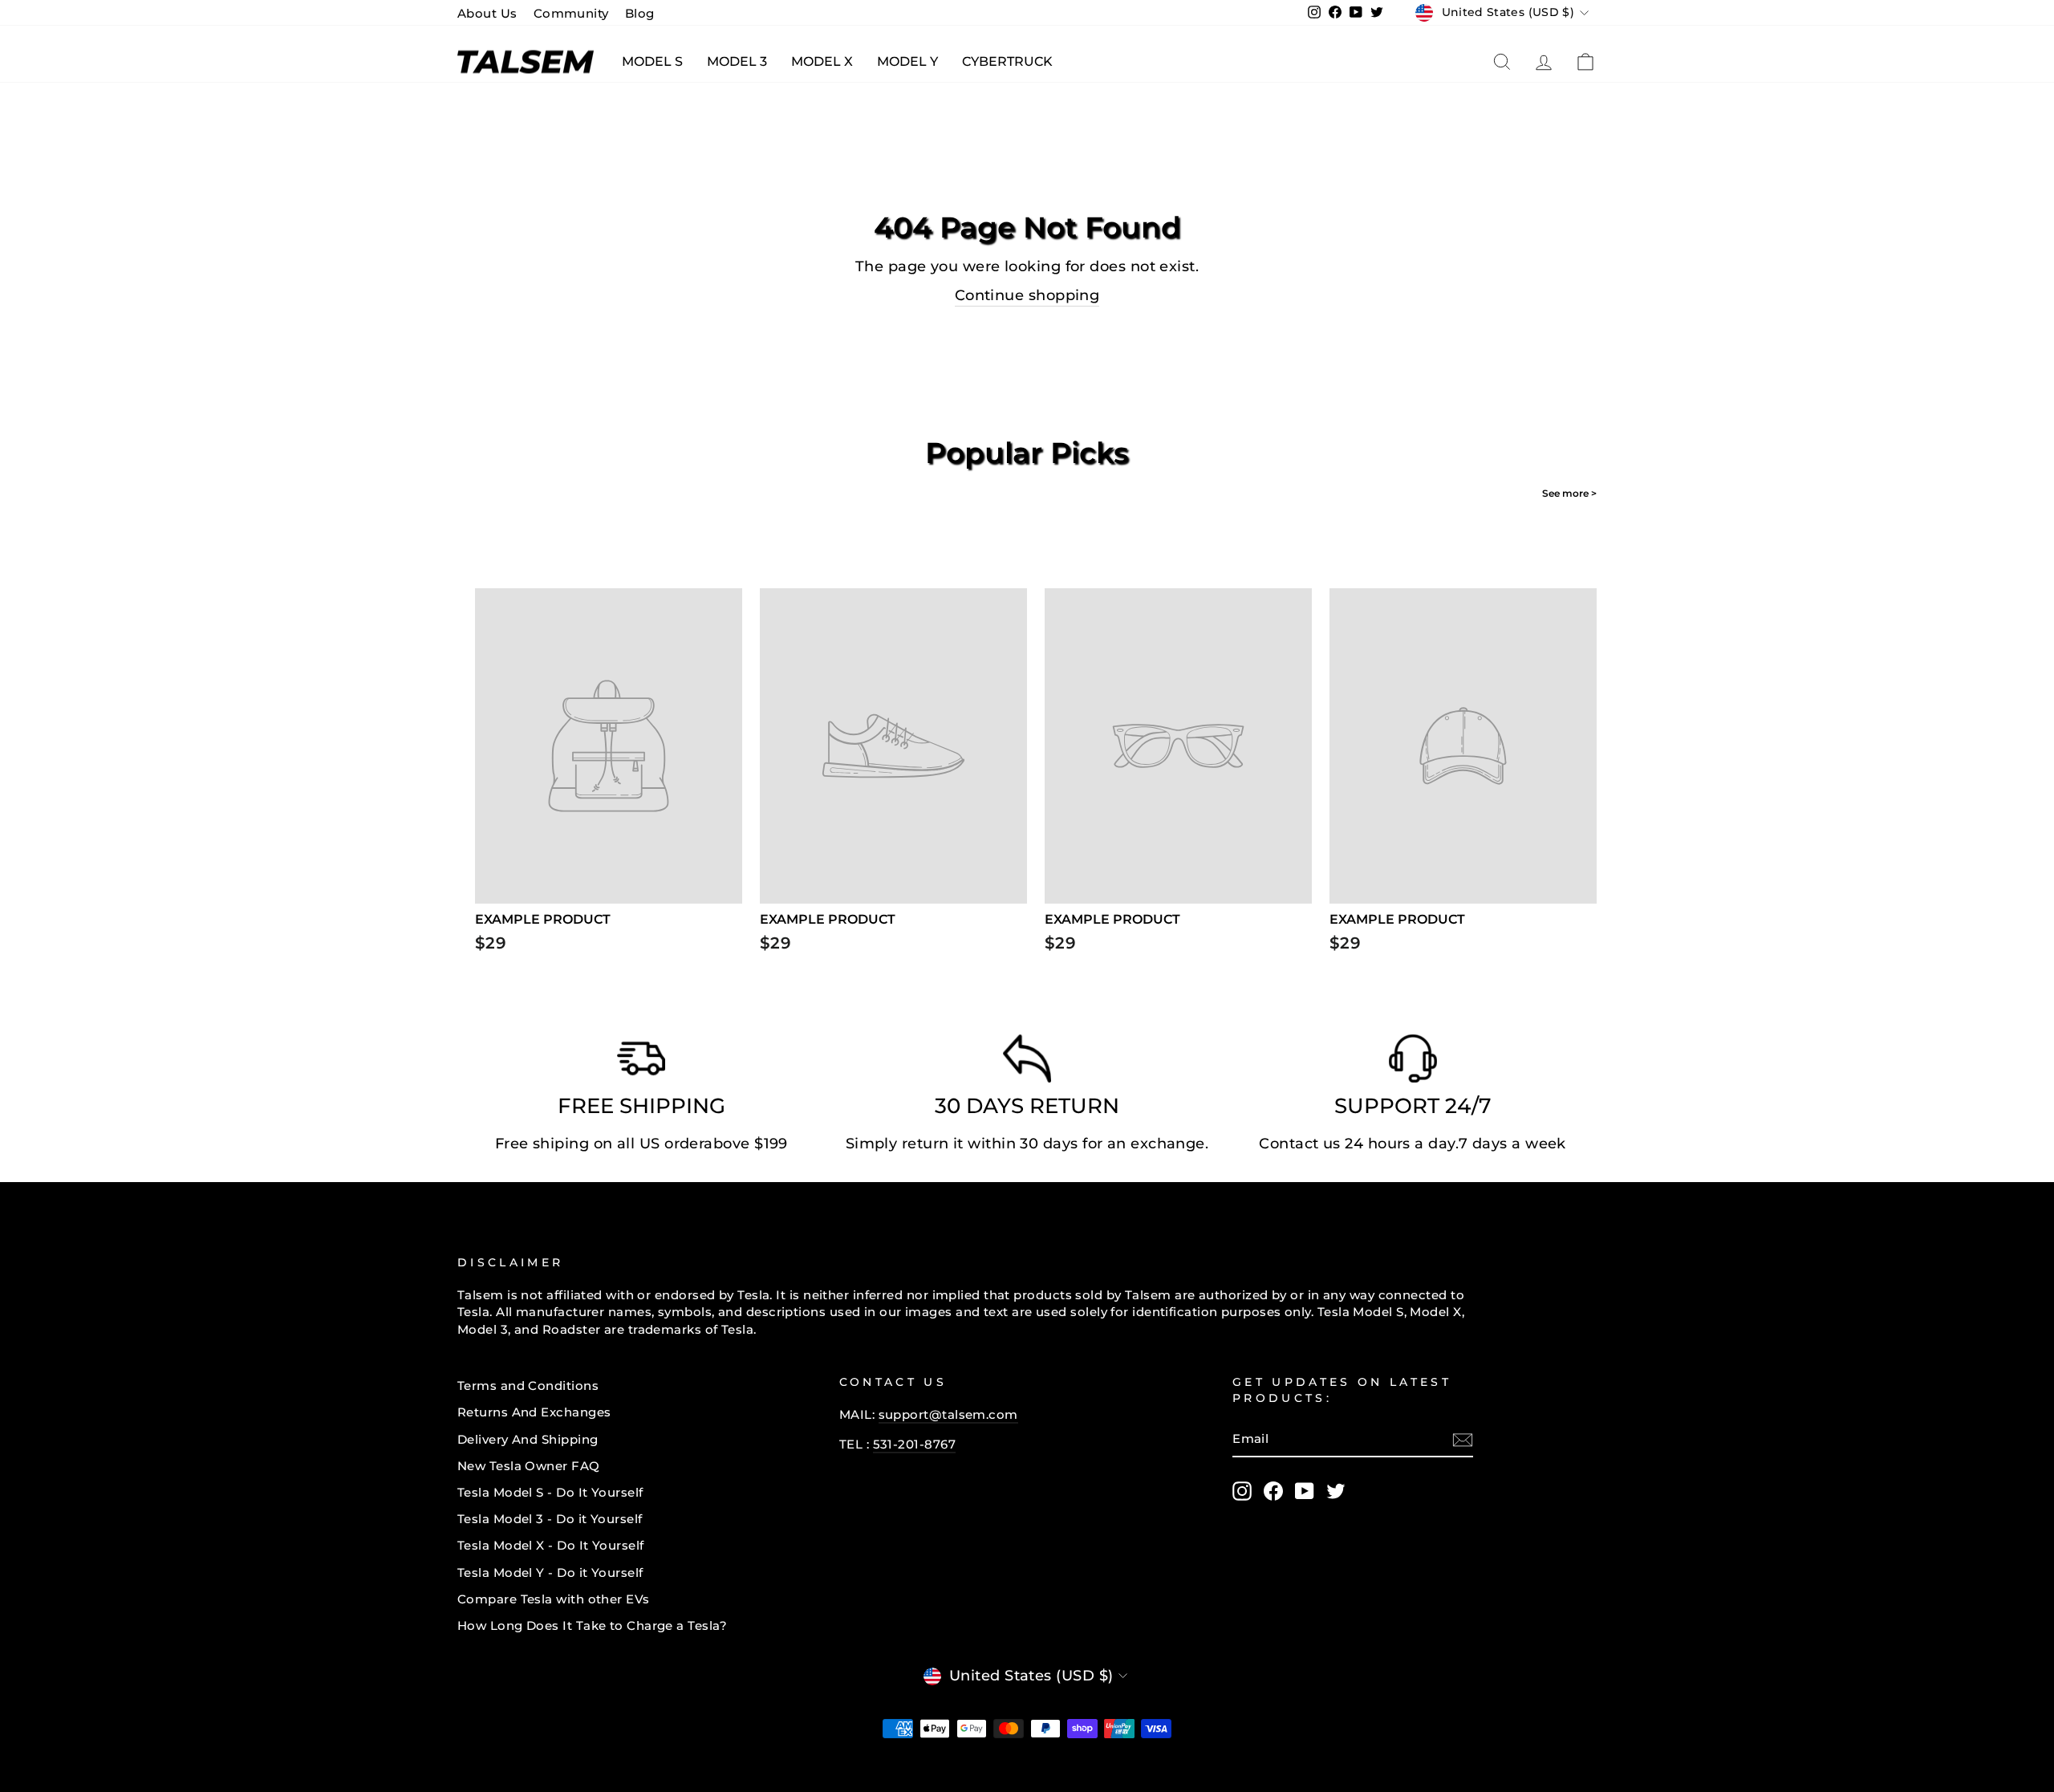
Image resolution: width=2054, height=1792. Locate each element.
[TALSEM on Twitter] (1336, 1491)
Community (571, 13)
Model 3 (737, 61)
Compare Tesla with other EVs (554, 1599)
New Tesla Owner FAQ (529, 1466)
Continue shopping (1027, 295)
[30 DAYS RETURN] (1027, 1063)
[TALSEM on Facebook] (1273, 1491)
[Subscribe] (1463, 1440)
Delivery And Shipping (528, 1439)
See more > (1569, 493)
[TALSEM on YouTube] (1305, 1491)
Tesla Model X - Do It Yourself (551, 1545)
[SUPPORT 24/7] (1413, 1063)
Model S (652, 61)
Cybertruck (1007, 61)
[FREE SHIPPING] (641, 1063)
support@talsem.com (948, 1414)
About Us (487, 13)
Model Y (907, 61)
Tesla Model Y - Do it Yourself (550, 1573)
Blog (640, 13)
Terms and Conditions (528, 1386)
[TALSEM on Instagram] (1242, 1491)
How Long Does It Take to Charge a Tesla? (592, 1625)
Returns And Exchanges (534, 1412)
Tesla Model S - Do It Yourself (550, 1492)
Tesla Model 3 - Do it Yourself (550, 1519)
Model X (822, 61)
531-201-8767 (914, 1444)
